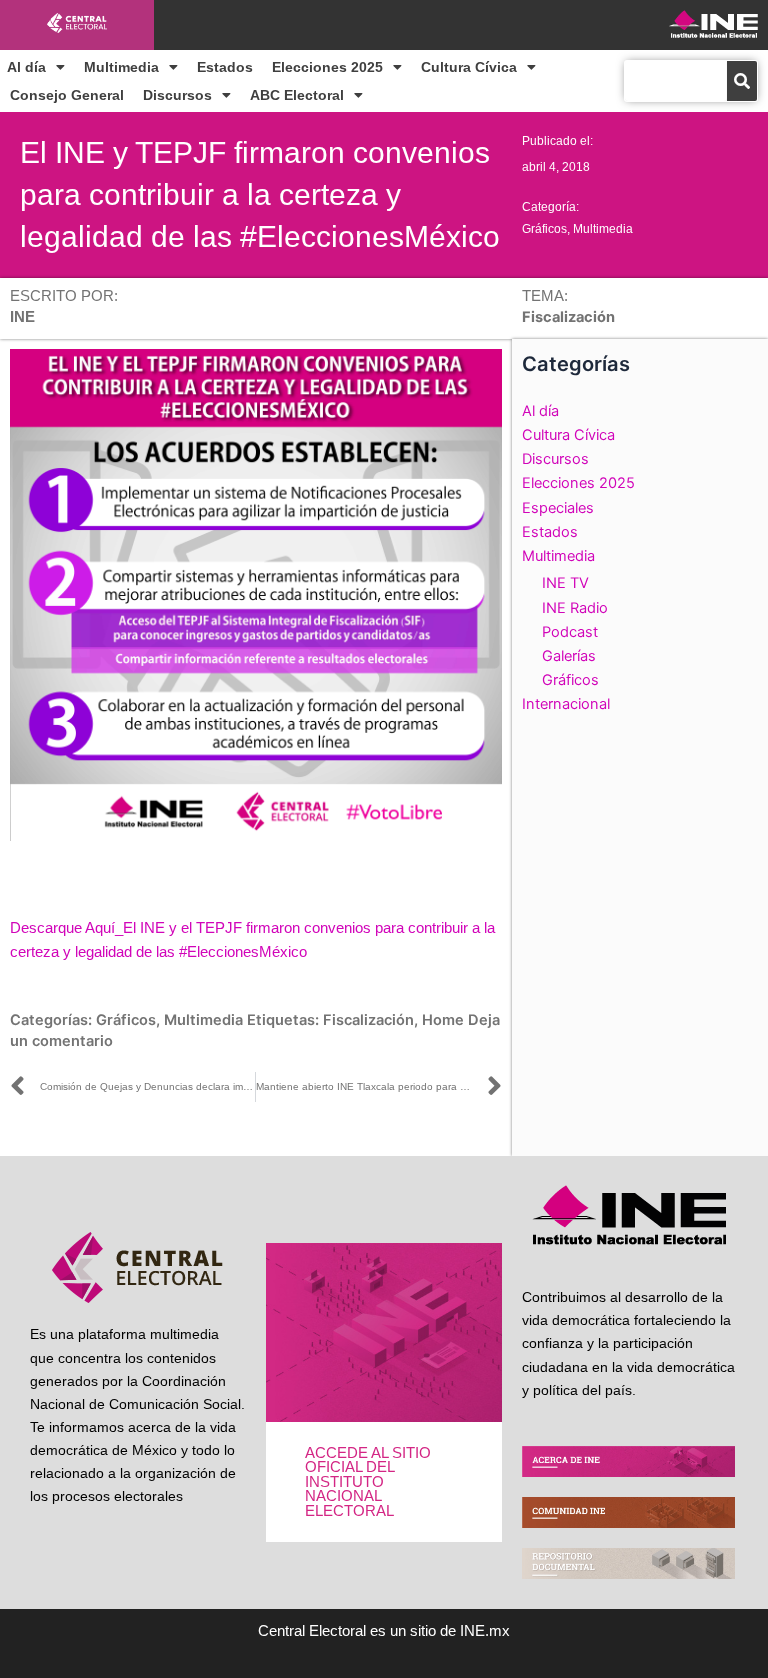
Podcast (570, 632)
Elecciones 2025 (327, 67)
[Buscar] (742, 81)
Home (443, 1020)
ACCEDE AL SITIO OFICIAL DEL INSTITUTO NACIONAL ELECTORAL (368, 1482)
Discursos (177, 95)
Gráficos (544, 229)
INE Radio (575, 608)
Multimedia (121, 67)
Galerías (569, 656)
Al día (26, 67)
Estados (225, 67)
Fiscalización (368, 1020)
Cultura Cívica (469, 67)
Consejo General (67, 95)
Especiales (558, 508)
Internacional (566, 704)
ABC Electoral (297, 95)
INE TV (565, 583)
